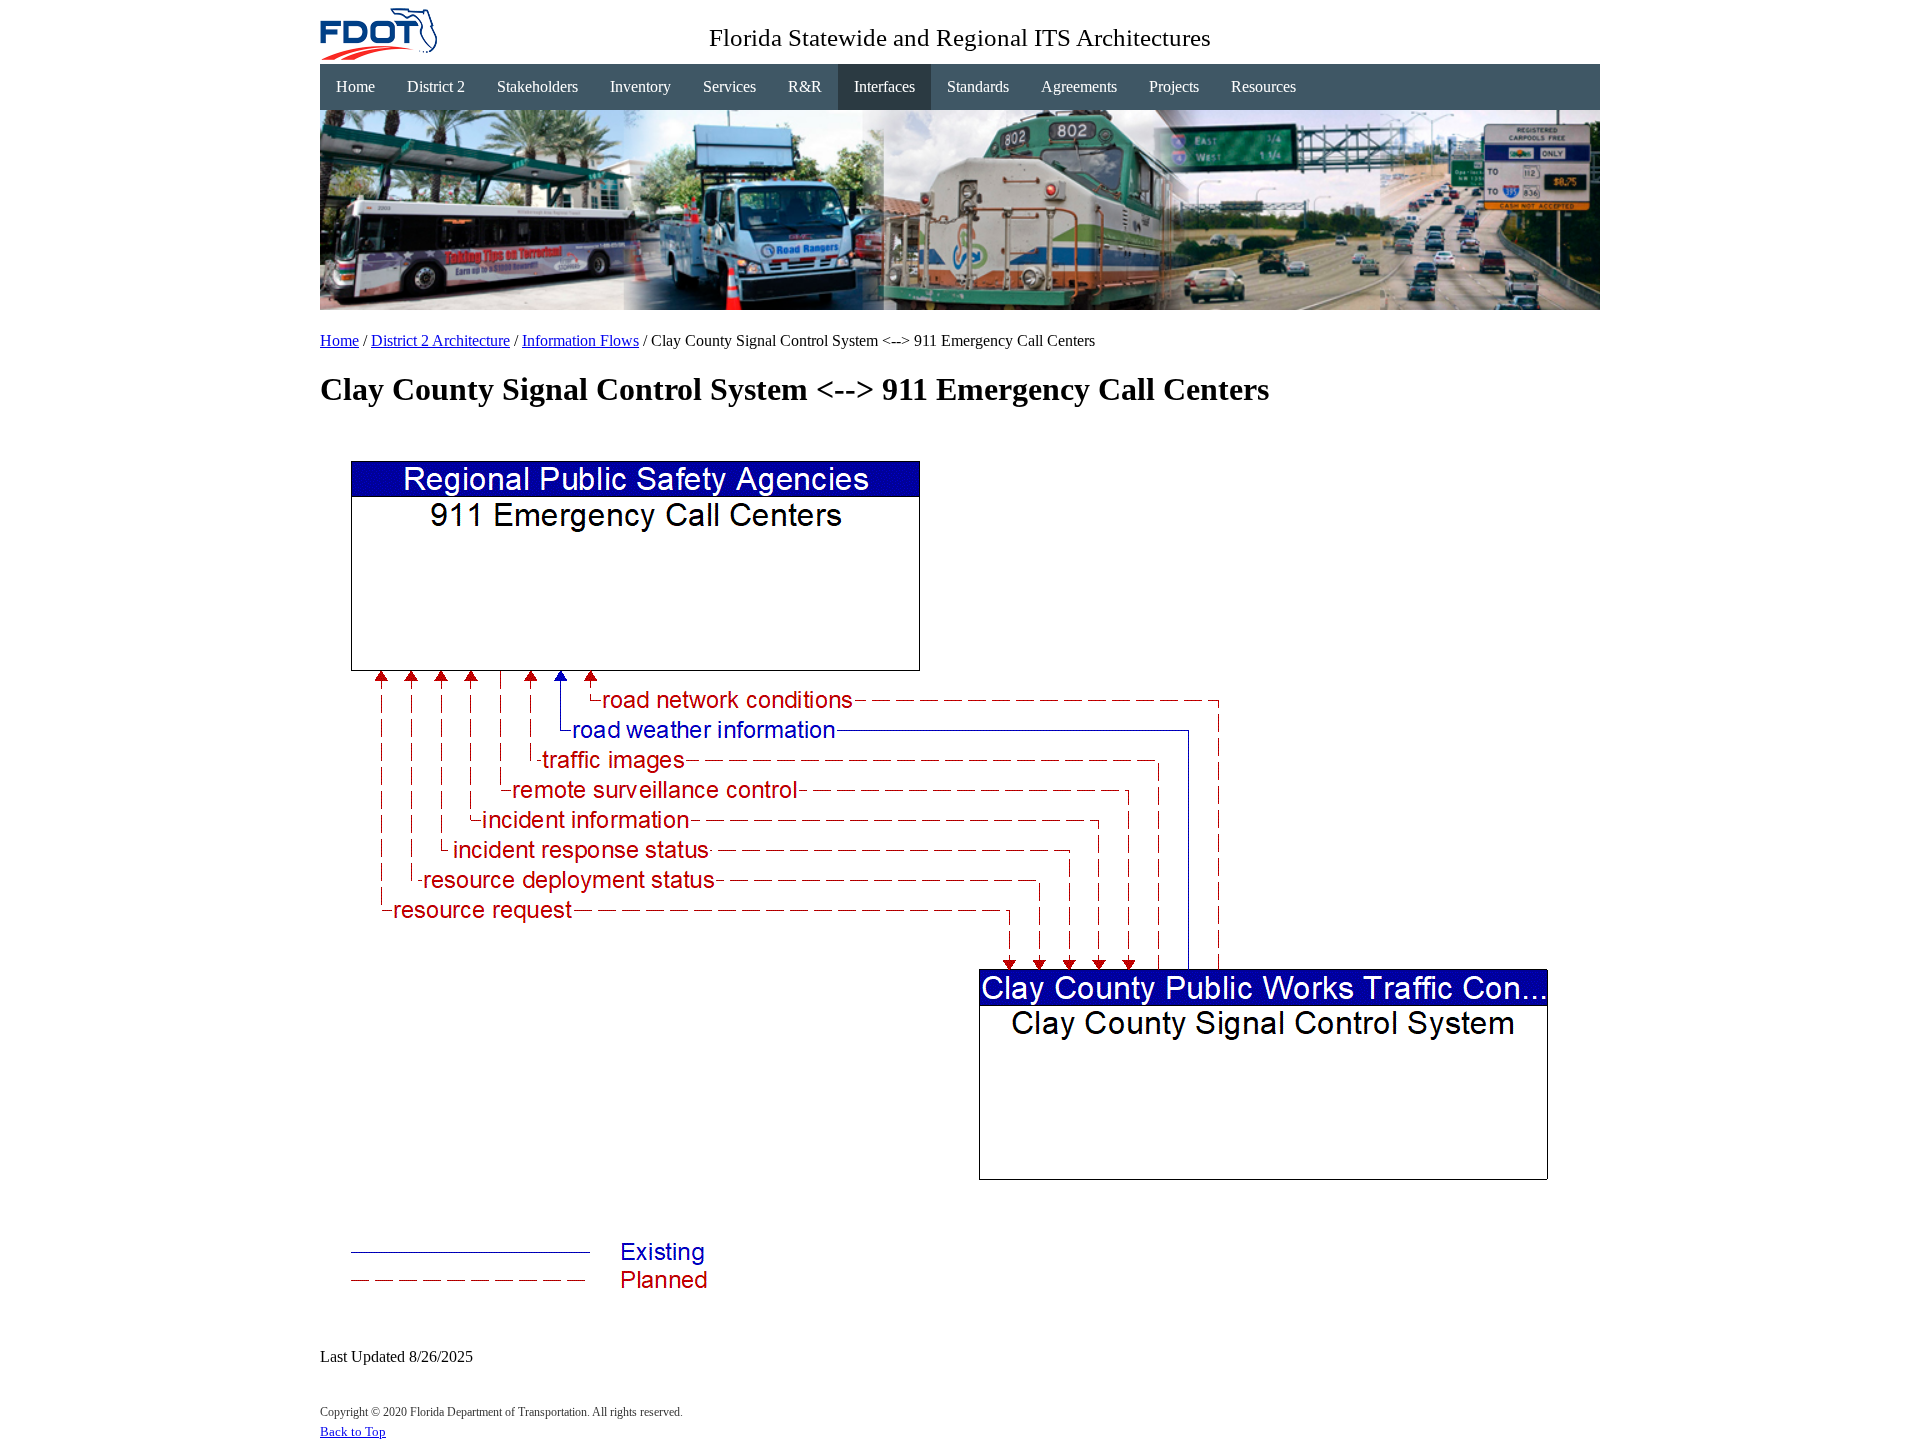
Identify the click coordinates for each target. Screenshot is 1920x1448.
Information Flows (580, 340)
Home (355, 86)
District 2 (436, 86)
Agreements (1079, 86)
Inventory (640, 86)
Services (729, 86)
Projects (1174, 86)
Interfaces (884, 86)
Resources (1263, 86)
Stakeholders (537, 86)
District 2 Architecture (440, 340)
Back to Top (353, 1431)
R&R (805, 86)
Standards (978, 86)
